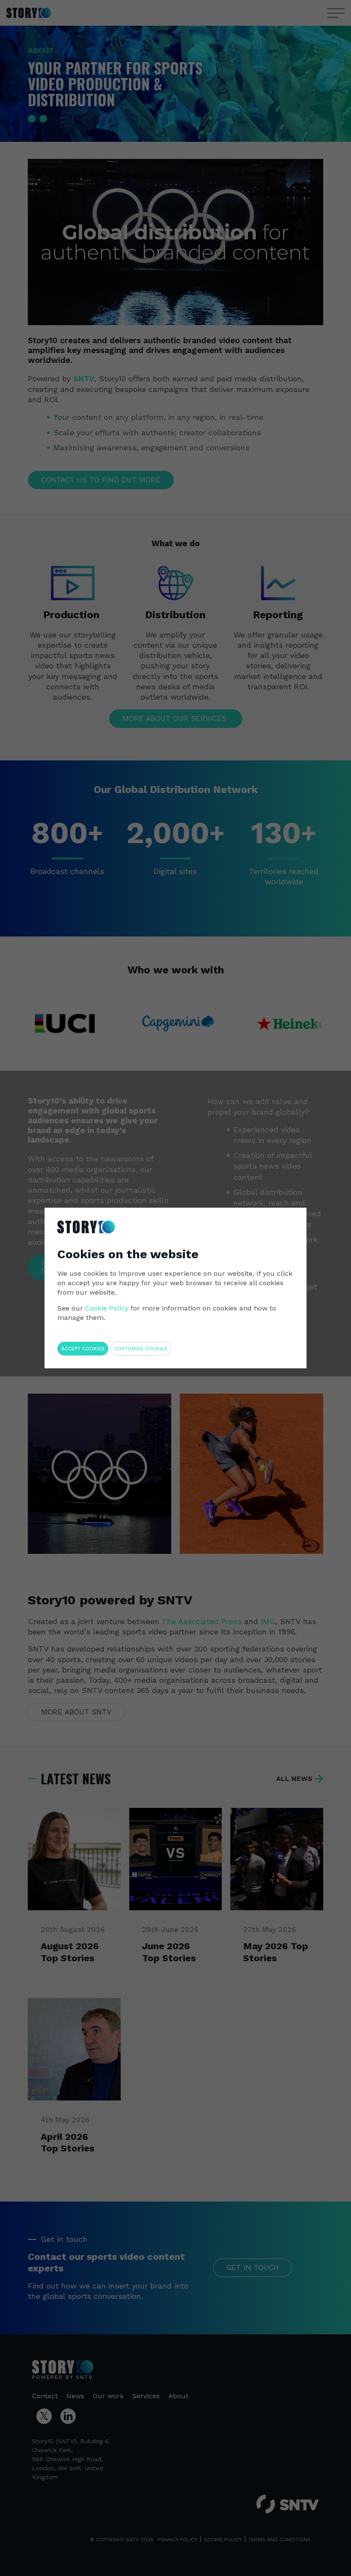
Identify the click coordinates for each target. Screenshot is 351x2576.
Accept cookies (83, 1349)
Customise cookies (141, 1349)
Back (281, 1215)
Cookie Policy (107, 1308)
